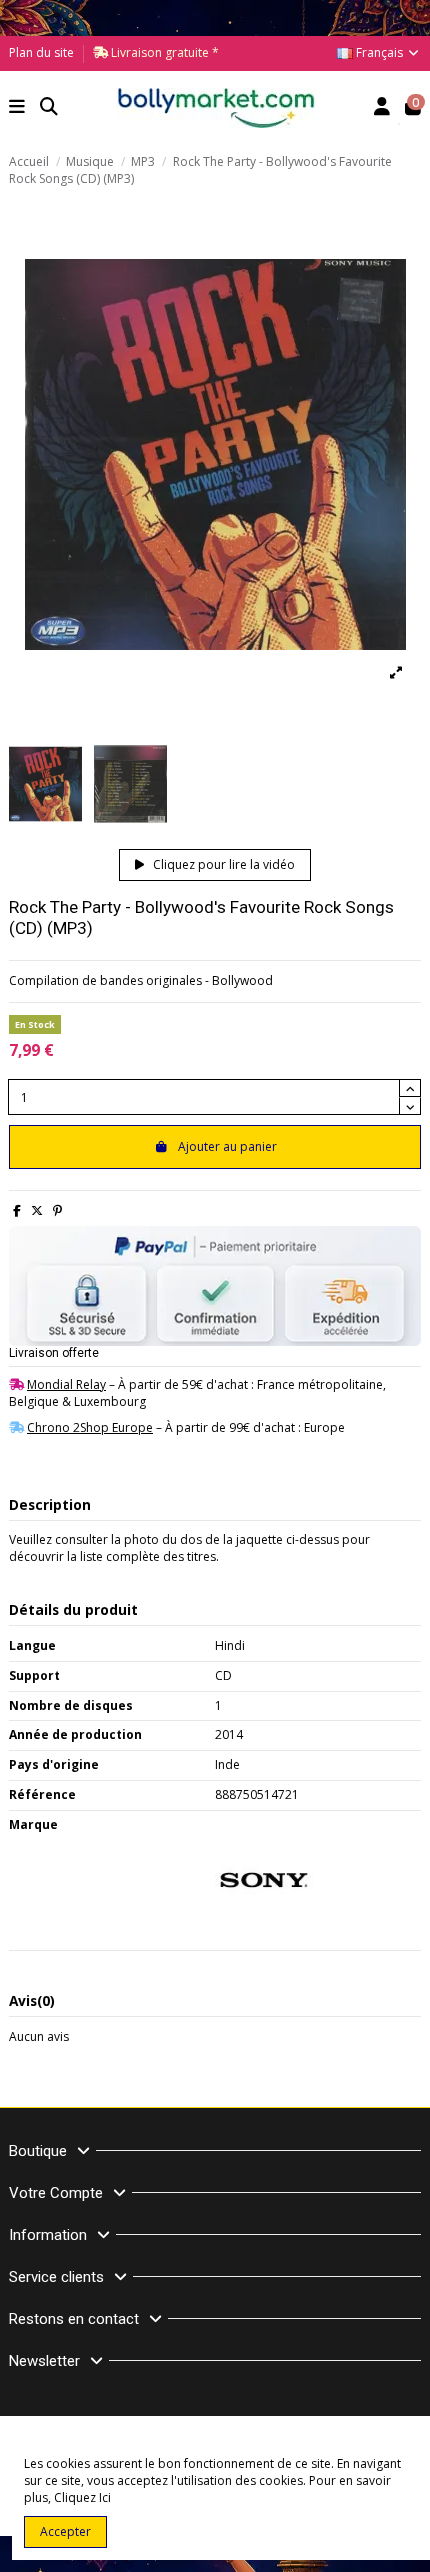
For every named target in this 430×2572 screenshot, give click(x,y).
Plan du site (41, 52)
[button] (17, 108)
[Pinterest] (57, 1210)
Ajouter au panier (227, 1146)
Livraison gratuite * (163, 52)
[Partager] (17, 1210)
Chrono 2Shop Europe (90, 1427)
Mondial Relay (66, 1384)
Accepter (65, 2531)
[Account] (382, 108)
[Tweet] (37, 1210)
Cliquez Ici (82, 2497)
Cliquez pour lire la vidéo (222, 864)
